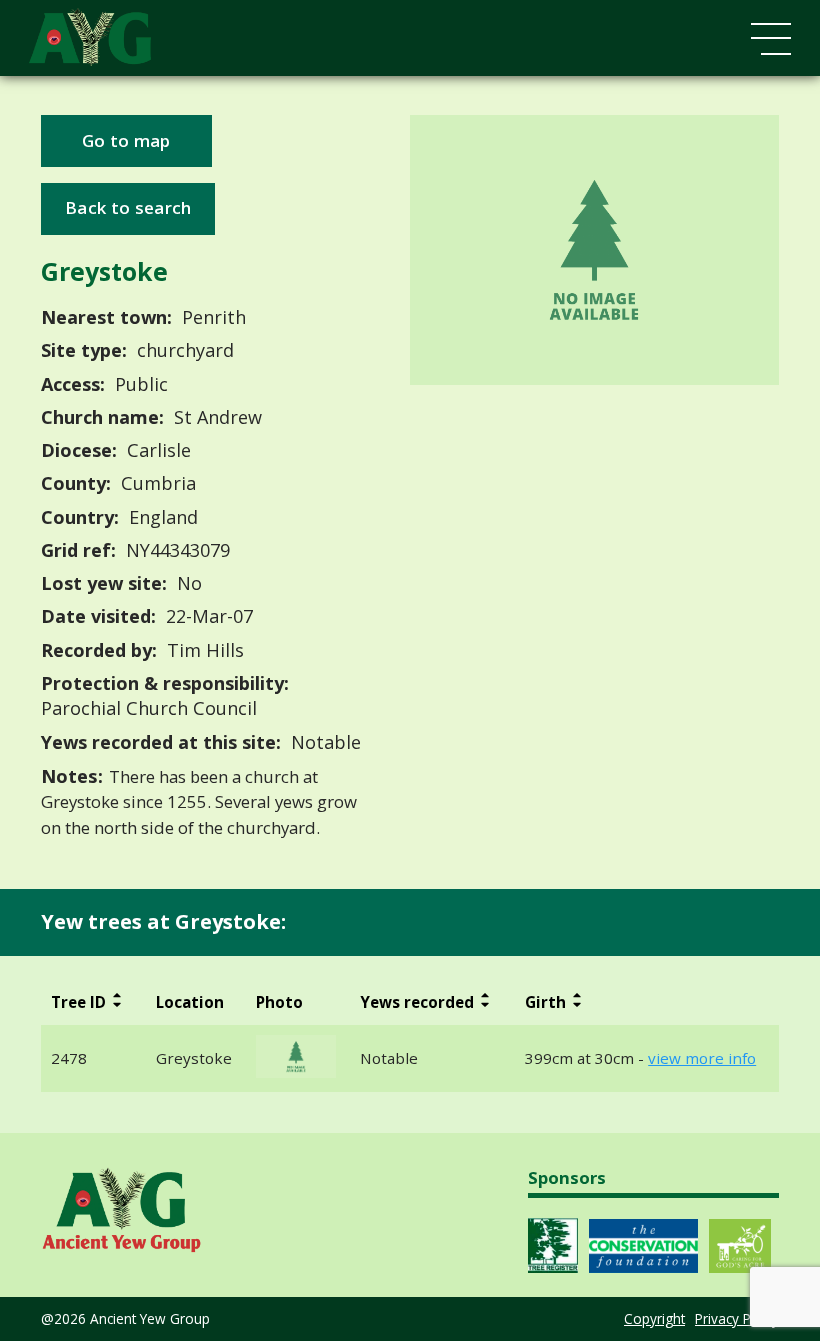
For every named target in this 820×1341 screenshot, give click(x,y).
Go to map (126, 140)
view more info (702, 1058)
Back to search (128, 207)
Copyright (654, 1318)
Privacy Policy (737, 1318)
